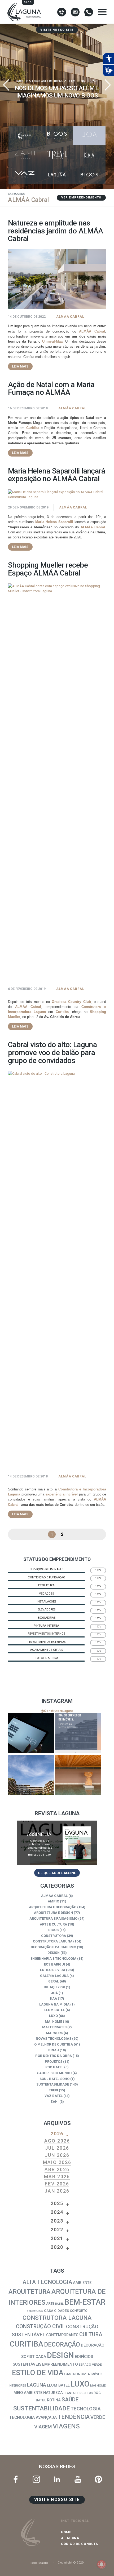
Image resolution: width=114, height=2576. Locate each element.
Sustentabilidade (53, 2084)
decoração (62, 2345)
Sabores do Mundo (54, 2073)
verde (98, 2417)
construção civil (41, 2327)
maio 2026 (57, 2162)
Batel (59, 2304)
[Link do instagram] (31, 1733)
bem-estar (85, 2302)
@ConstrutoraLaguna (57, 1711)
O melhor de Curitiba (54, 2044)
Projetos (54, 2062)
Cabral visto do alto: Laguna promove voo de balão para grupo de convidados (52, 1052)
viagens (66, 2426)
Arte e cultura (53, 1924)
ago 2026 (57, 2141)
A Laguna (70, 2538)
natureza (53, 2393)
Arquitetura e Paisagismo (53, 1918)
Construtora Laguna (53, 1941)
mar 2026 (57, 2177)
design (60, 2355)
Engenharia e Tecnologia (53, 1958)
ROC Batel (54, 2067)
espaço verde (90, 2365)
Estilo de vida (53, 1970)
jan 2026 (57, 2191)
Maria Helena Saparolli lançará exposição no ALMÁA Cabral (56, 475)
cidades (62, 2311)
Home (66, 2532)
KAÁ (54, 1999)
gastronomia (77, 2374)
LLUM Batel (54, 2010)
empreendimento (60, 2364)
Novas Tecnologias (54, 2039)
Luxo (53, 2016)
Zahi (54, 2102)
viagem (43, 2427)
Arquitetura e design (53, 1913)
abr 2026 (57, 2169)
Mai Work (54, 2033)
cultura (91, 2334)
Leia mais (20, 366)
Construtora (54, 1936)
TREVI (53, 2090)
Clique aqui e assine (57, 1873)
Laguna (37, 2385)
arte (50, 2303)
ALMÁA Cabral (70, 317)
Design (54, 1953)
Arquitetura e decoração (53, 1907)
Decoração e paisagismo (53, 1947)
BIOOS (53, 1930)
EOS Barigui (54, 1964)
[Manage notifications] (102, 2564)
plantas (70, 2393)
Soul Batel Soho (54, 2079)
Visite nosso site (57, 30)
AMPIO (53, 1901)
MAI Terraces (54, 2027)
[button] (108, 85)
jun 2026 (57, 2155)
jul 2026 (57, 2148)
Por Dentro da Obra (54, 2056)
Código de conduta (80, 2544)
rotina (54, 2400)
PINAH (54, 2050)
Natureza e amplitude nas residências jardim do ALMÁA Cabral (56, 231)
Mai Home (53, 2022)
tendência (74, 2417)
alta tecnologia (47, 2282)
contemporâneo (62, 2335)
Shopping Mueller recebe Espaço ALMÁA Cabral (48, 569)
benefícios (35, 2311)
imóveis (97, 2374)
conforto (79, 2311)
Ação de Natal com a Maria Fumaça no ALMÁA (51, 389)
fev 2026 (57, 2184)
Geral (54, 1981)
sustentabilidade (41, 2408)
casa (49, 2311)
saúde (70, 2400)
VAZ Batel (54, 2096)
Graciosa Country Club (71, 1002)
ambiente (82, 2283)
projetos (85, 2393)
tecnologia (86, 2409)
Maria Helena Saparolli (54, 522)
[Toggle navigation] (102, 12)
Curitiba (33, 428)
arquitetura (30, 2292)
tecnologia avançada (33, 2417)
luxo (80, 2384)
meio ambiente (28, 2393)
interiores (17, 2385)
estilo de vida (38, 2373)
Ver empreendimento (81, 198)
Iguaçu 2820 (54, 1987)
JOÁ (54, 1993)
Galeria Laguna (54, 1976)
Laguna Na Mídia (54, 2004)
